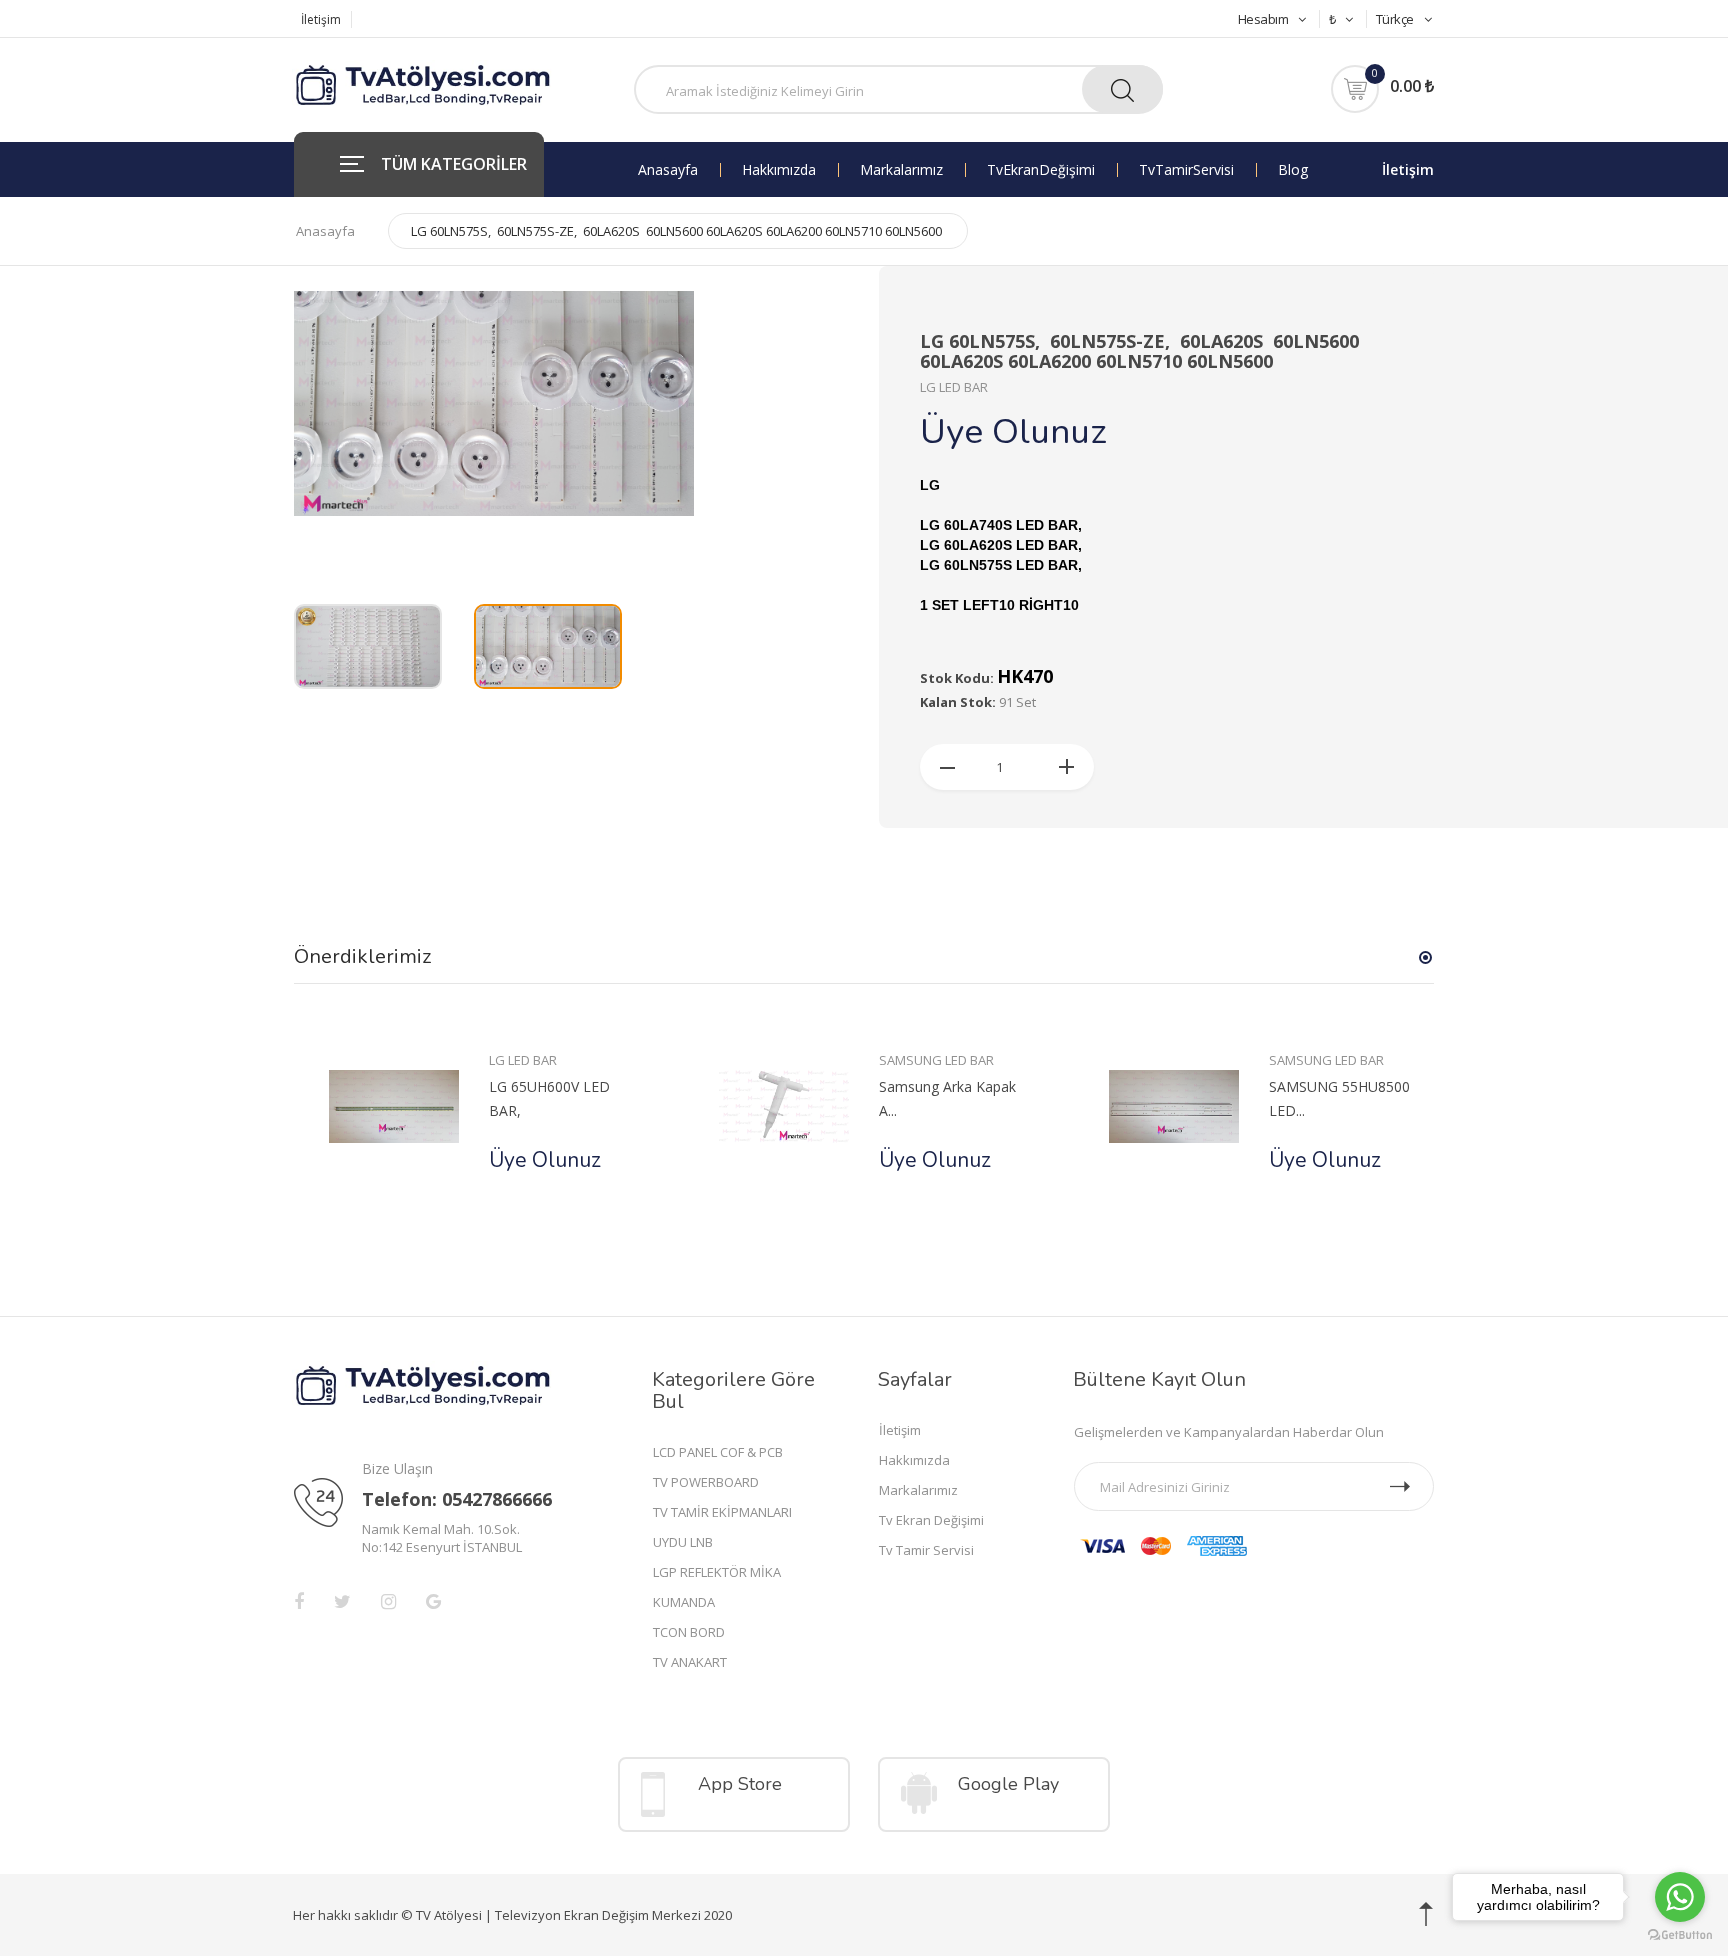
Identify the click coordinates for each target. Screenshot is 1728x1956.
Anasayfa (668, 170)
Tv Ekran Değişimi (1041, 170)
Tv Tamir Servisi (1186, 170)
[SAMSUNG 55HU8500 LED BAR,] (1173, 1105)
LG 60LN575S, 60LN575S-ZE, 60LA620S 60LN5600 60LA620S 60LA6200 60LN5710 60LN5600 (676, 231)
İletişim (321, 19)
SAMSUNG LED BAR (936, 1060)
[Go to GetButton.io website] (1680, 1935)
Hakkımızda (779, 170)
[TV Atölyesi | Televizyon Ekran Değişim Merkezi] (424, 86)
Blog (1293, 170)
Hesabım (1263, 19)
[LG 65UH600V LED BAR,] (393, 1105)
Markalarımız (901, 170)
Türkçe (1395, 19)
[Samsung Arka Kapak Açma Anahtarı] (783, 1105)
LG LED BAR (523, 1060)
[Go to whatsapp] (1680, 1897)
